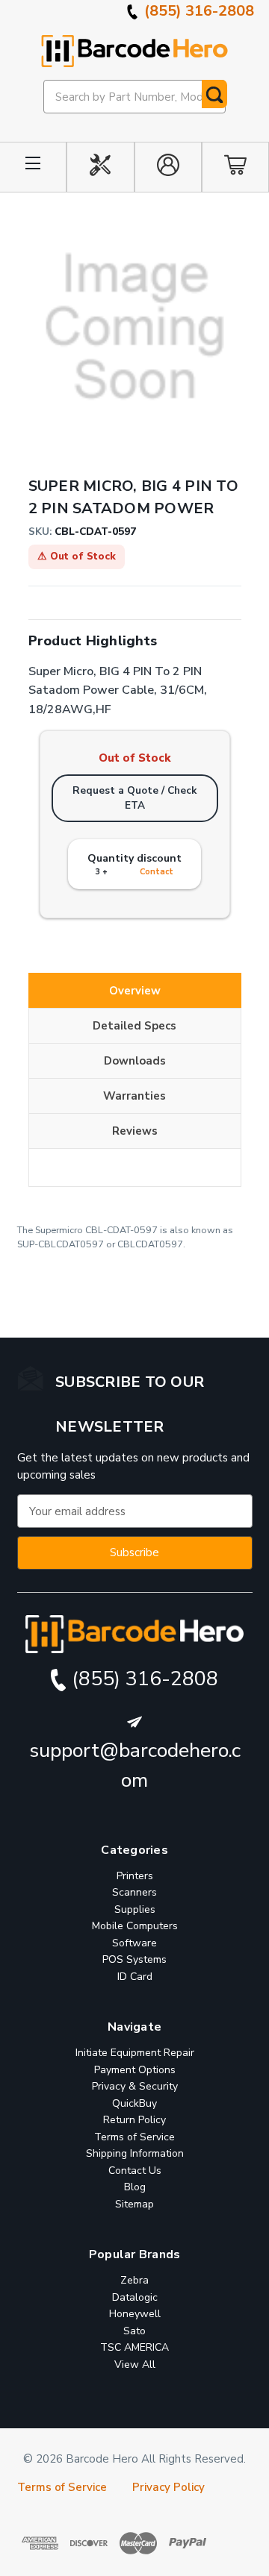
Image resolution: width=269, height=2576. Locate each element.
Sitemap (134, 2204)
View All (135, 2365)
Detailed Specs (134, 1026)
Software (134, 1943)
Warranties (134, 1096)
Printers (135, 1876)
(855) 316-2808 (197, 11)
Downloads (135, 1061)
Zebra (134, 2280)
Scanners (134, 1892)
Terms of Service (134, 2137)
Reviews (135, 1131)
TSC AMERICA (134, 2347)
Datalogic (135, 2297)
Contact (157, 872)
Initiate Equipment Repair (135, 2053)
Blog (135, 2187)
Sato (134, 2331)
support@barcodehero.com (135, 1766)
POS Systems (134, 1959)
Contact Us (135, 2171)
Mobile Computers (135, 1926)
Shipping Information (135, 2153)
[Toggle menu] (33, 167)
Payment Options (135, 2070)
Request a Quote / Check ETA (134, 798)
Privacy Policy (168, 2487)
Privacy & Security (135, 2086)
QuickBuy (134, 2103)
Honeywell (135, 2314)
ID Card (135, 1977)
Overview (135, 991)
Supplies (135, 1909)
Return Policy (134, 2120)
